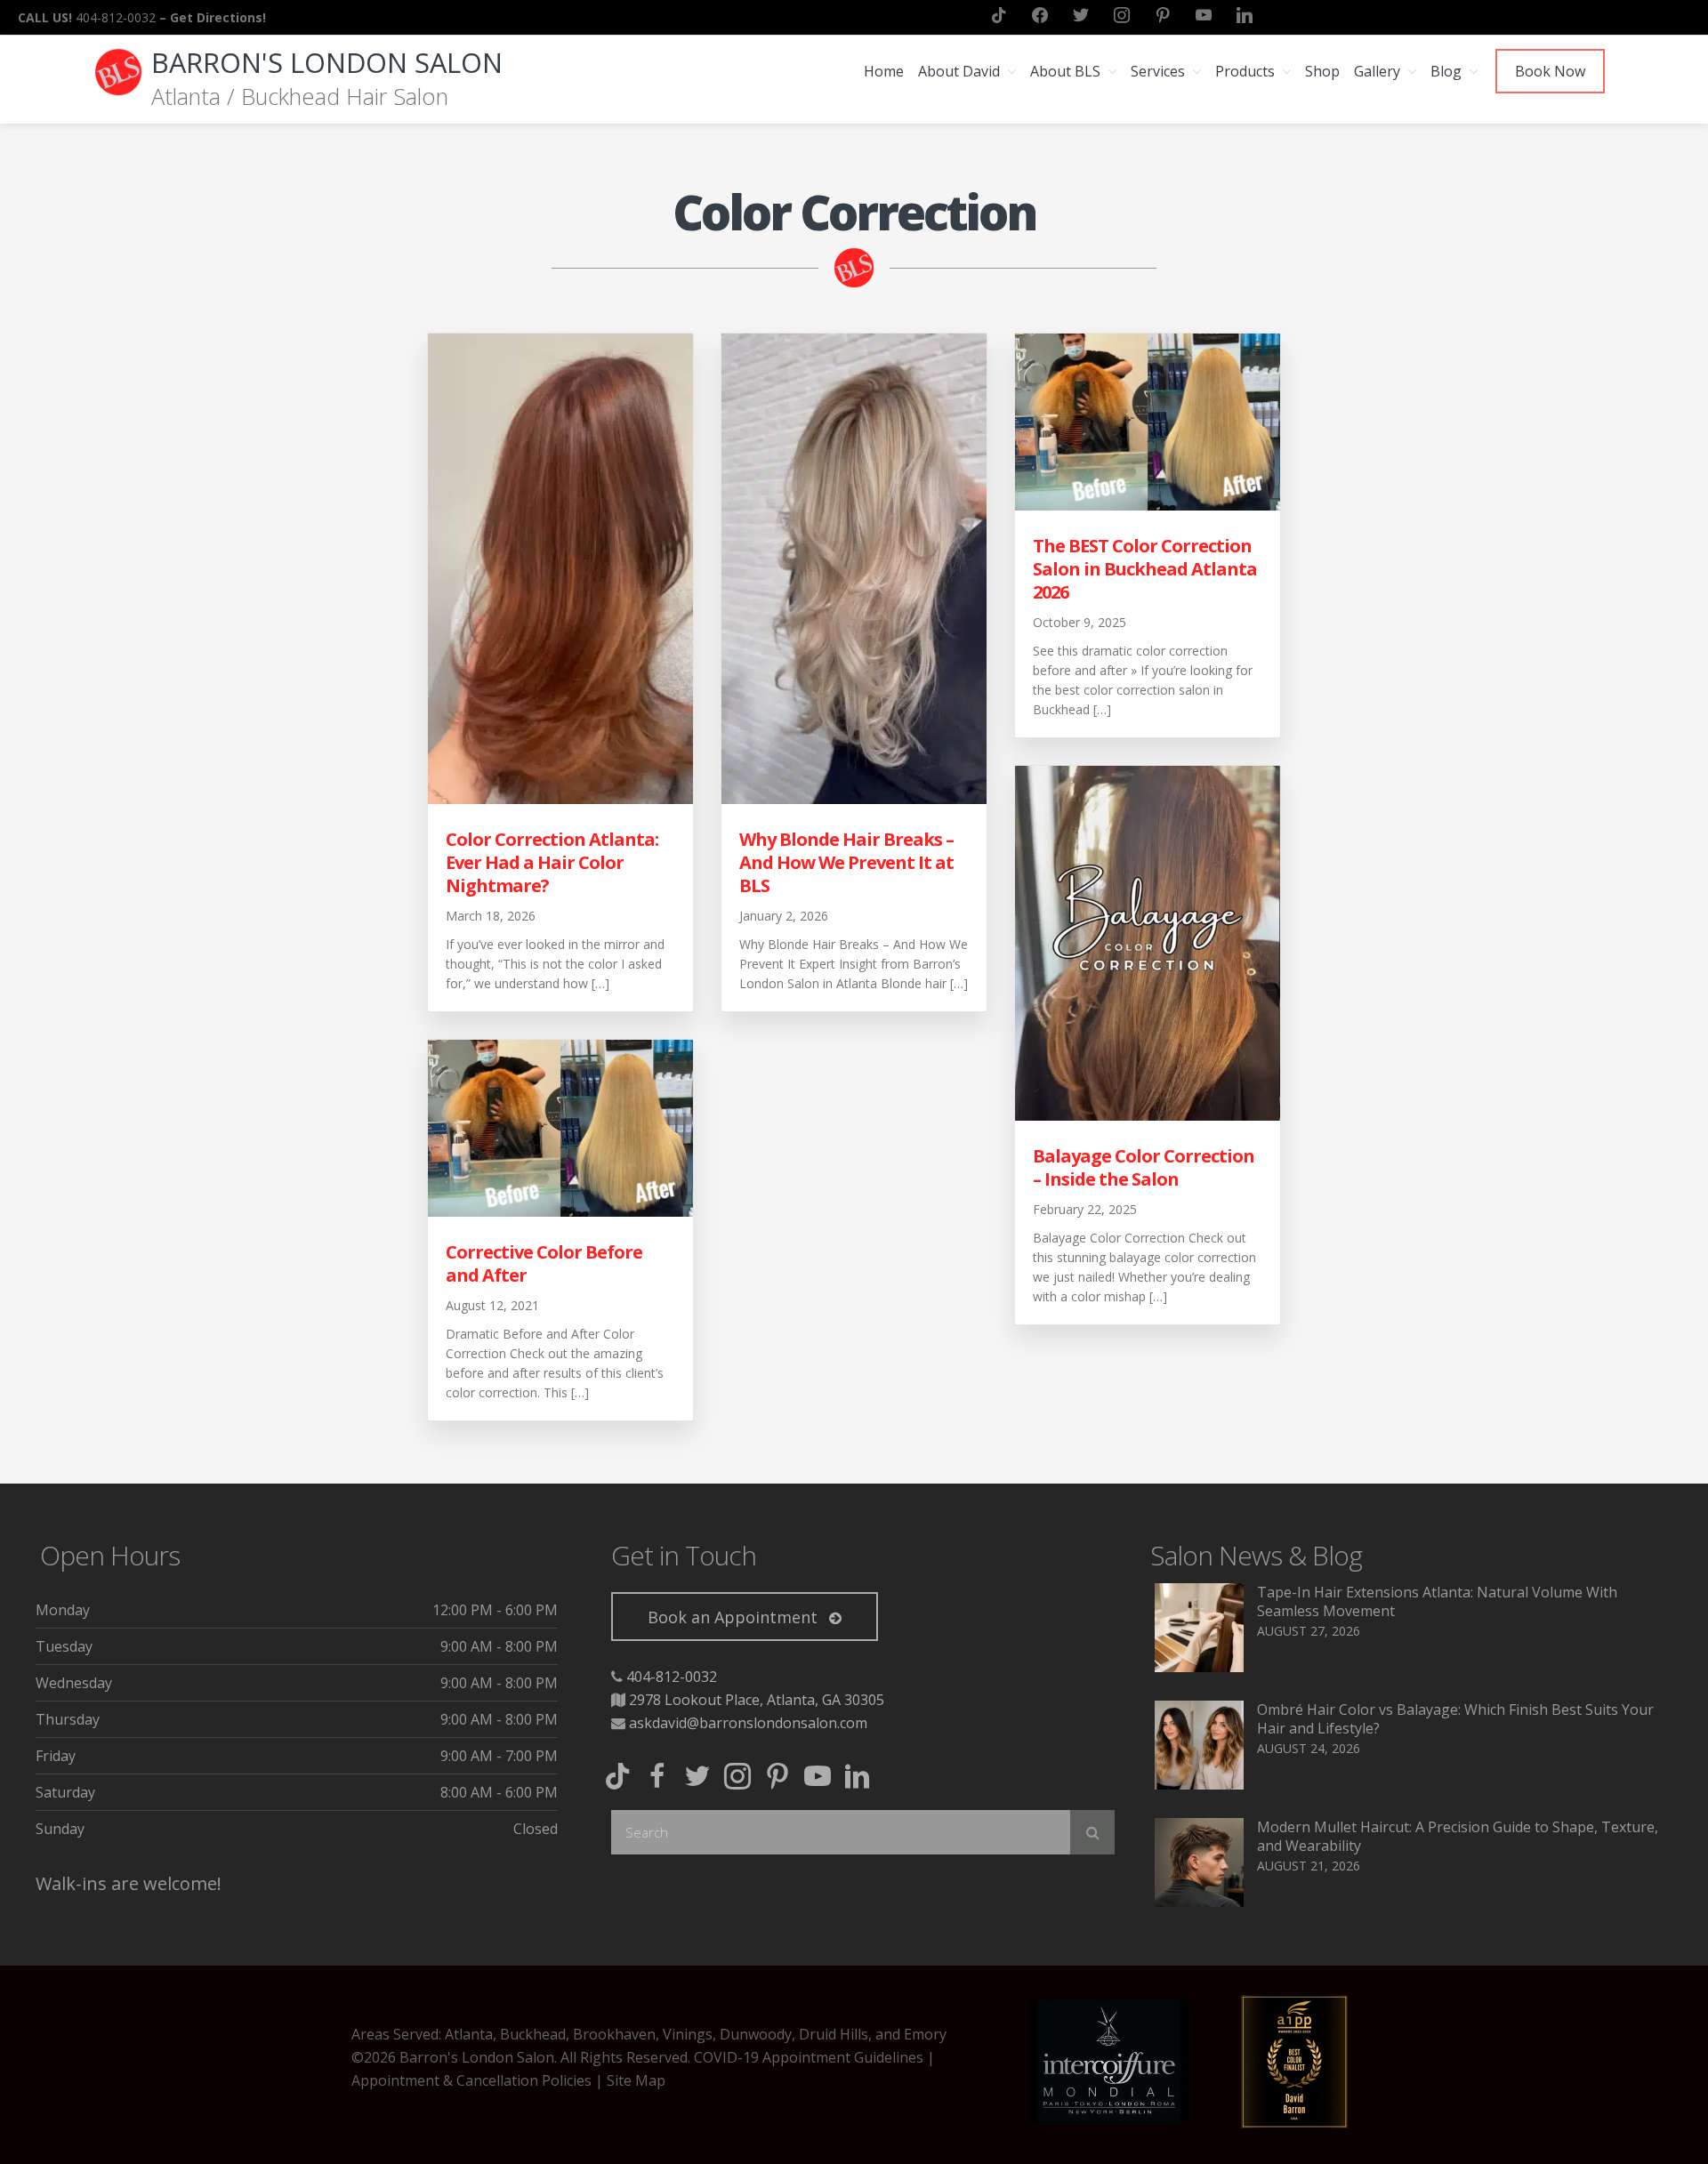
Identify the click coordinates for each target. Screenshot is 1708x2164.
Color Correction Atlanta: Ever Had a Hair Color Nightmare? (552, 862)
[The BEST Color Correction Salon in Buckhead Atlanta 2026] (1148, 505)
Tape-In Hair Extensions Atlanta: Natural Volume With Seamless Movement (1437, 1601)
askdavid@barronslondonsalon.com (748, 1723)
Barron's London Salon (327, 62)
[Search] (1092, 1832)
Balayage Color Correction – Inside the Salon (1144, 1167)
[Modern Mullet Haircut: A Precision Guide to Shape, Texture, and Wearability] (1199, 1902)
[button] (745, 1617)
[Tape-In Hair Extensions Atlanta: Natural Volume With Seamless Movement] (1199, 1667)
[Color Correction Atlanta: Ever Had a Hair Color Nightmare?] (560, 799)
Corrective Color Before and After (544, 1263)
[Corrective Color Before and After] (560, 1211)
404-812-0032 (672, 1677)
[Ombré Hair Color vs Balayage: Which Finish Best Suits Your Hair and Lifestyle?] (1199, 1784)
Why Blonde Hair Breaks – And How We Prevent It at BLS (846, 862)
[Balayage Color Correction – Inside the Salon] (1148, 1115)
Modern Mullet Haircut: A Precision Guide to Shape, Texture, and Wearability (1458, 1836)
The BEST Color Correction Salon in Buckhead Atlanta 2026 (1145, 569)
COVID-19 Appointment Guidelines (809, 2057)
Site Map (636, 2080)
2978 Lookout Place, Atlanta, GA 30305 (757, 1700)
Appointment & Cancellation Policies (471, 2080)
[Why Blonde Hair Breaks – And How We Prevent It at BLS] (854, 799)
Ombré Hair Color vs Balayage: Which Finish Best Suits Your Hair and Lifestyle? (1455, 1719)
